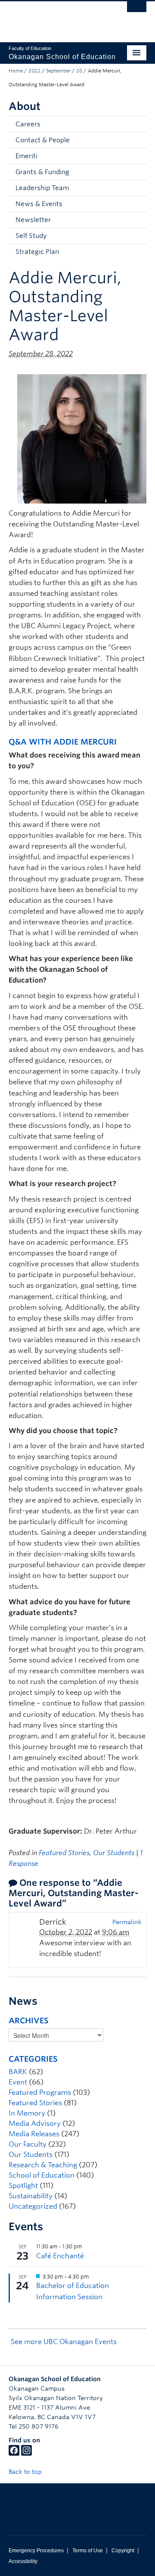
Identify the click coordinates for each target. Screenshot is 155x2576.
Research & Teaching (43, 2165)
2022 (34, 71)
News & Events (39, 204)
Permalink (127, 1922)
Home (16, 71)
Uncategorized (33, 2206)
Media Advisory (35, 2124)
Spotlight (23, 2186)
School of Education (42, 2175)
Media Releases (34, 2134)
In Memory (27, 2113)
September (58, 71)
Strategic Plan (37, 252)
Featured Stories (64, 1853)
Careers (28, 124)
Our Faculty (28, 2144)
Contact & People (43, 140)
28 (79, 71)
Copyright (123, 2551)
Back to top (26, 2472)
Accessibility (23, 2561)
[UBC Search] (137, 11)
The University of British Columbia (57, 18)
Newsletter (33, 220)
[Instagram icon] (26, 2454)
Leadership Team (42, 188)
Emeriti (26, 156)
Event (18, 2082)
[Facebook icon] (14, 2454)
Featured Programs (40, 2092)
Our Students (114, 1853)
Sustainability (31, 2196)
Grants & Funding (42, 172)
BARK (18, 2072)
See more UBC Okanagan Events (64, 2342)
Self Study (31, 236)
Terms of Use (88, 2551)
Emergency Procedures (36, 2551)
